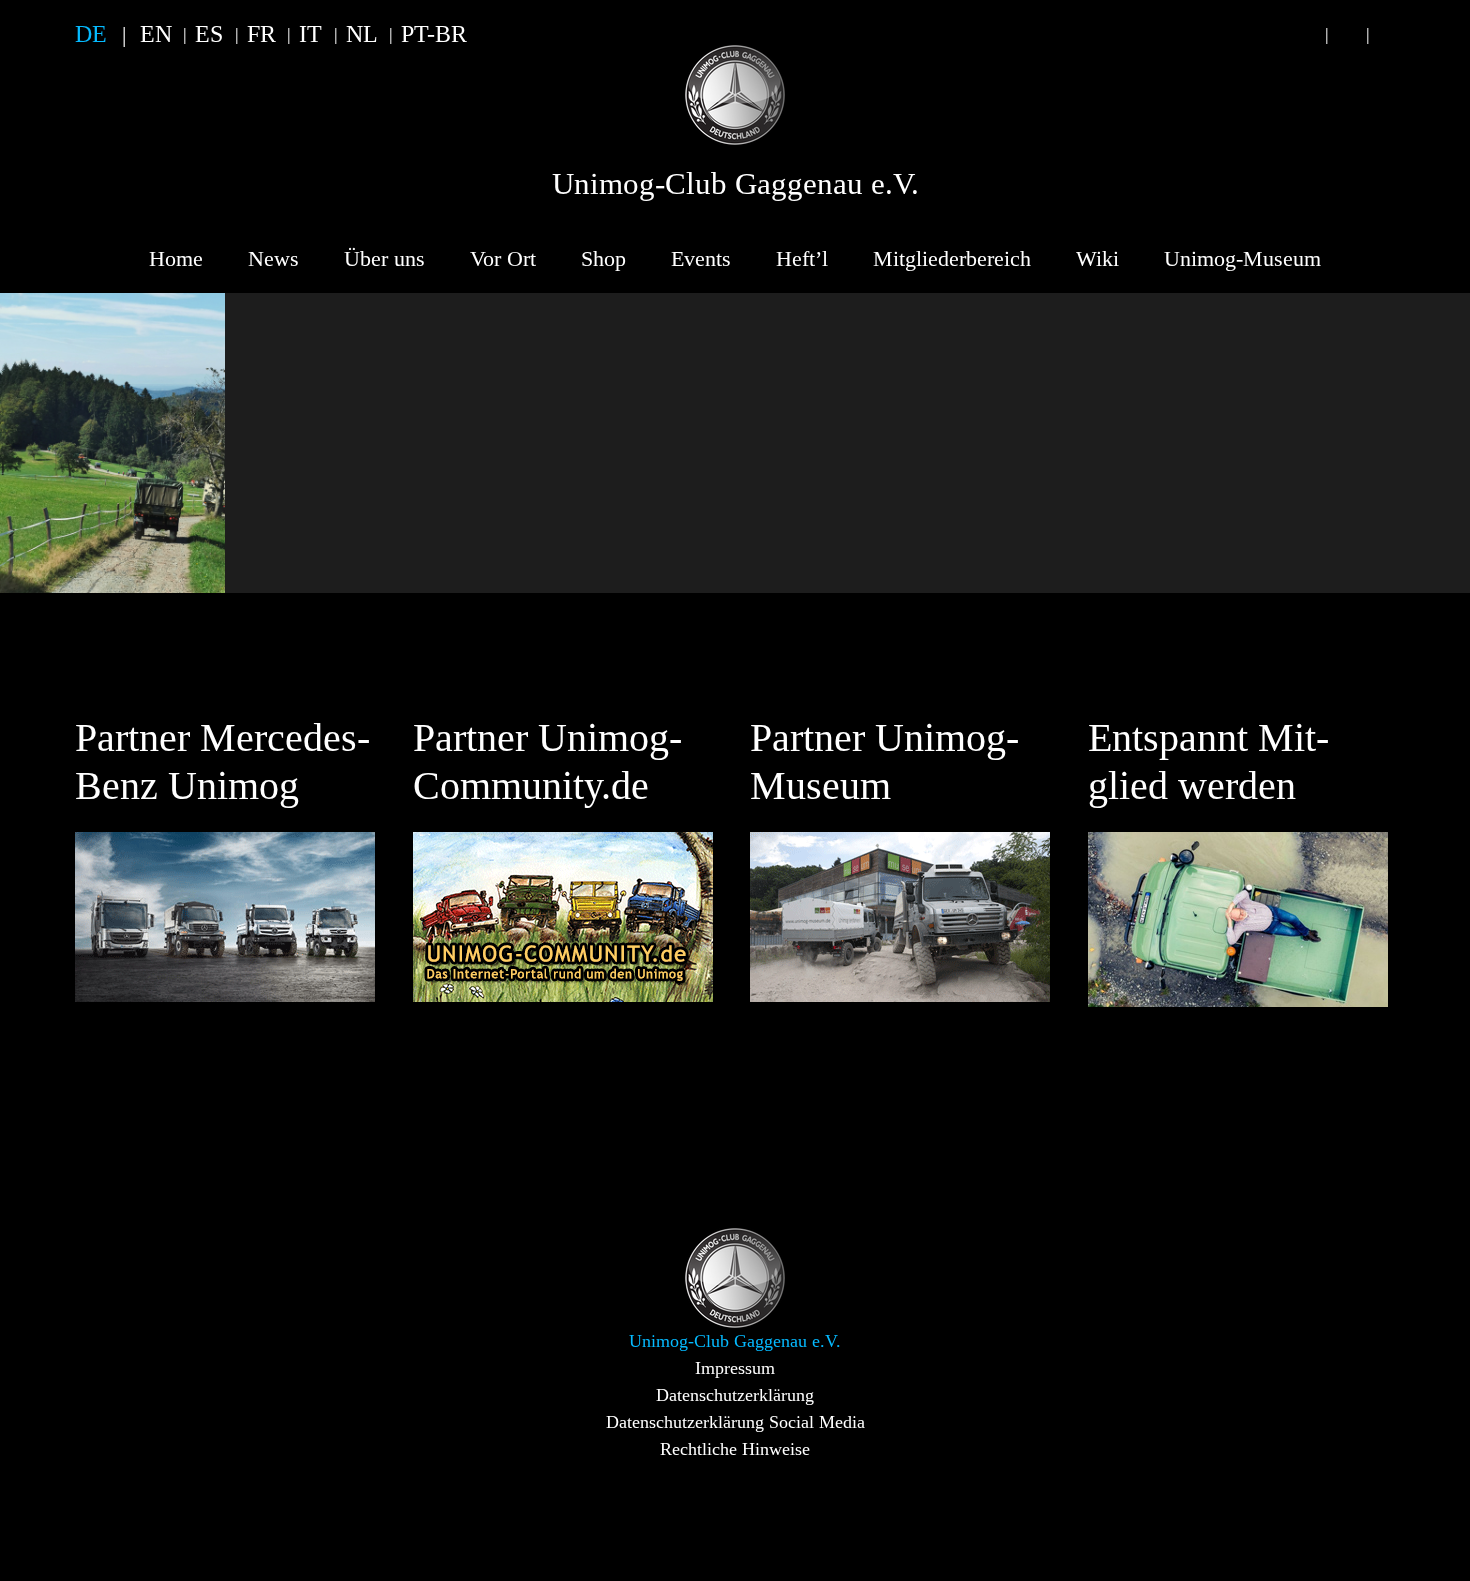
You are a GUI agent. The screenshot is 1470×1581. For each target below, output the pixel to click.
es (209, 34)
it (310, 34)
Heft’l (802, 258)
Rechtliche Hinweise (735, 1449)
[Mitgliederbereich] (1388, 34)
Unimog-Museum (1242, 258)
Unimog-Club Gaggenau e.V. (735, 184)
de (91, 34)
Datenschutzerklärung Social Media (735, 1422)
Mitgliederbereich (952, 258)
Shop (603, 258)
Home (176, 258)
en (156, 34)
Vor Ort (503, 258)
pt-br (434, 34)
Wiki (1097, 258)
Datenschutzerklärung (735, 1395)
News (273, 258)
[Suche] (1306, 34)
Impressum (735, 1368)
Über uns (384, 258)
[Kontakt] (1347, 34)
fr (261, 34)
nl (362, 34)
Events (701, 258)
